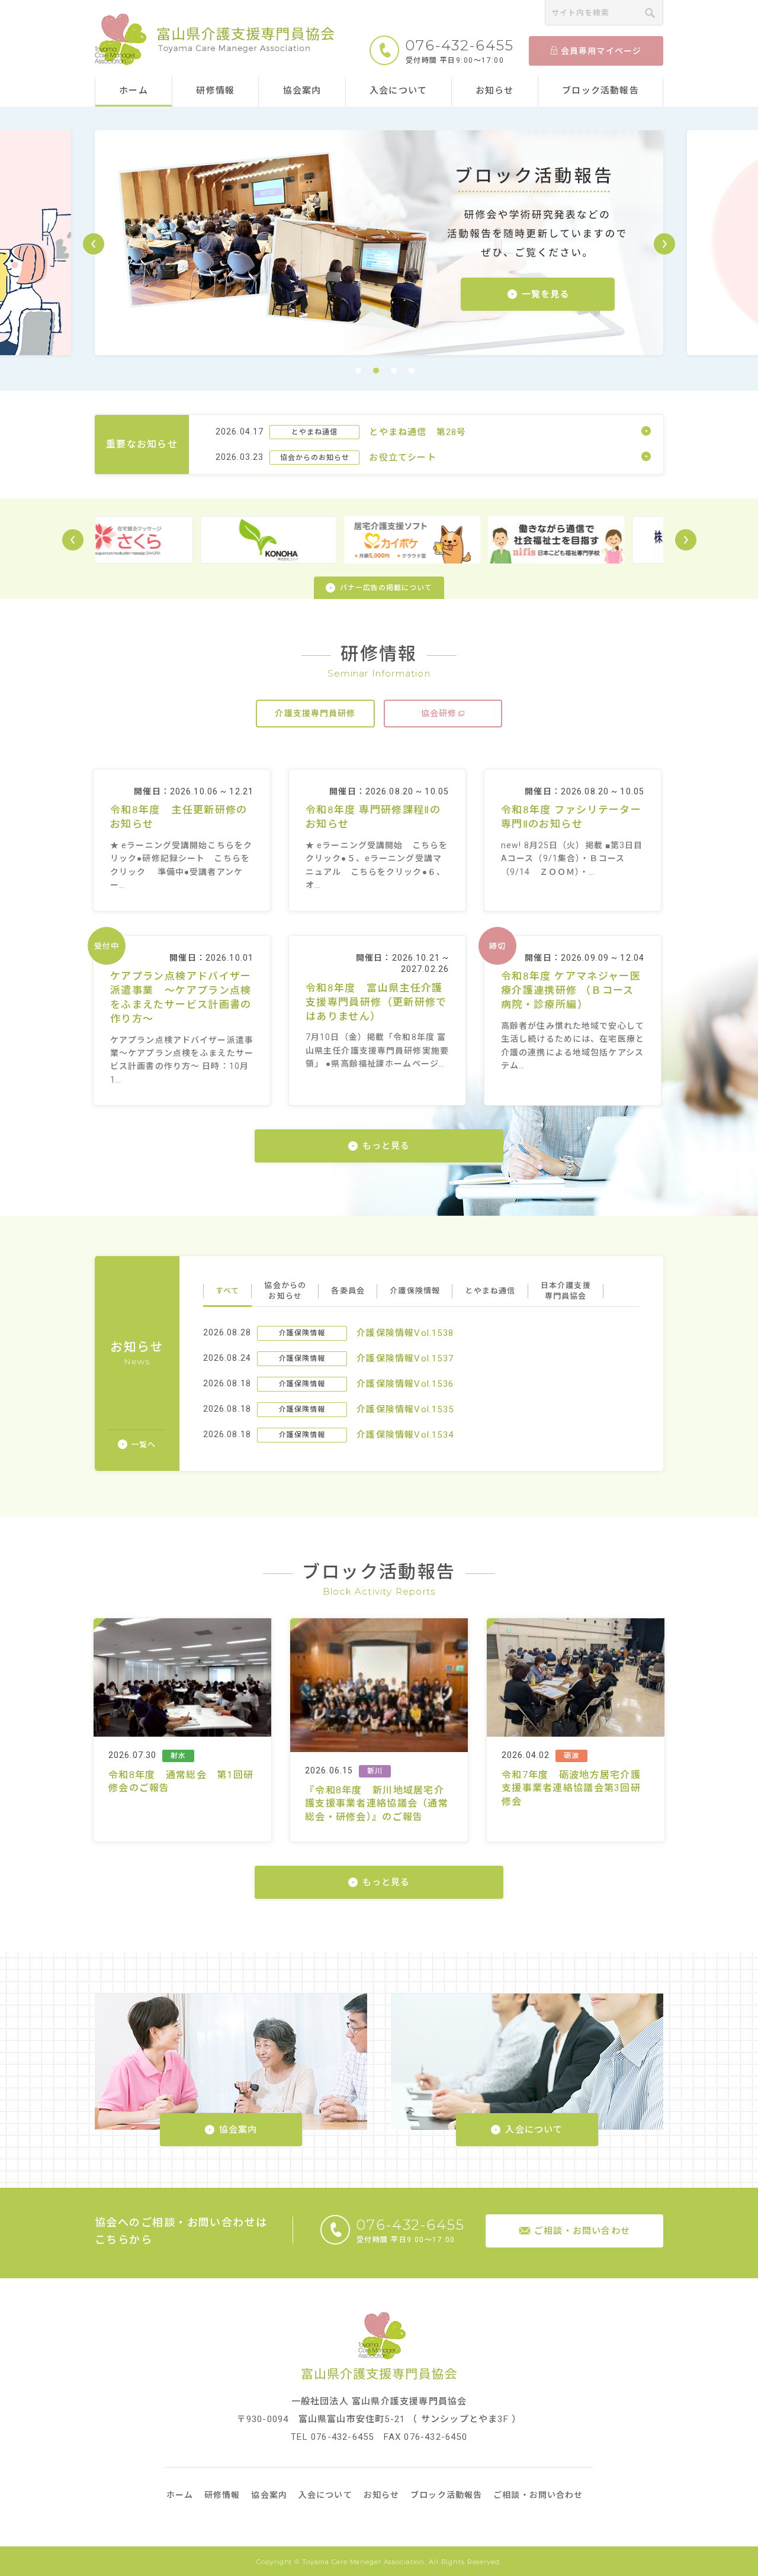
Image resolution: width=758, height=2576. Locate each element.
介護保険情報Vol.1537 (405, 1358)
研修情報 (215, 91)
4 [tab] (412, 371)
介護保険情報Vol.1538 (405, 1333)
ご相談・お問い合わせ (538, 2495)
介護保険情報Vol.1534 (405, 1435)
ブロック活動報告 (600, 91)
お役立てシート (402, 458)
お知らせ (495, 91)
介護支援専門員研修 (315, 713)
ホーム (134, 91)
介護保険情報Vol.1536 (405, 1384)
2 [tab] (376, 371)
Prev (73, 540)
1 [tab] (358, 371)
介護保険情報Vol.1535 (405, 1409)
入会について (398, 91)
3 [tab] (394, 371)
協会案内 (302, 91)
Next (686, 540)
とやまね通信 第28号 (417, 432)
